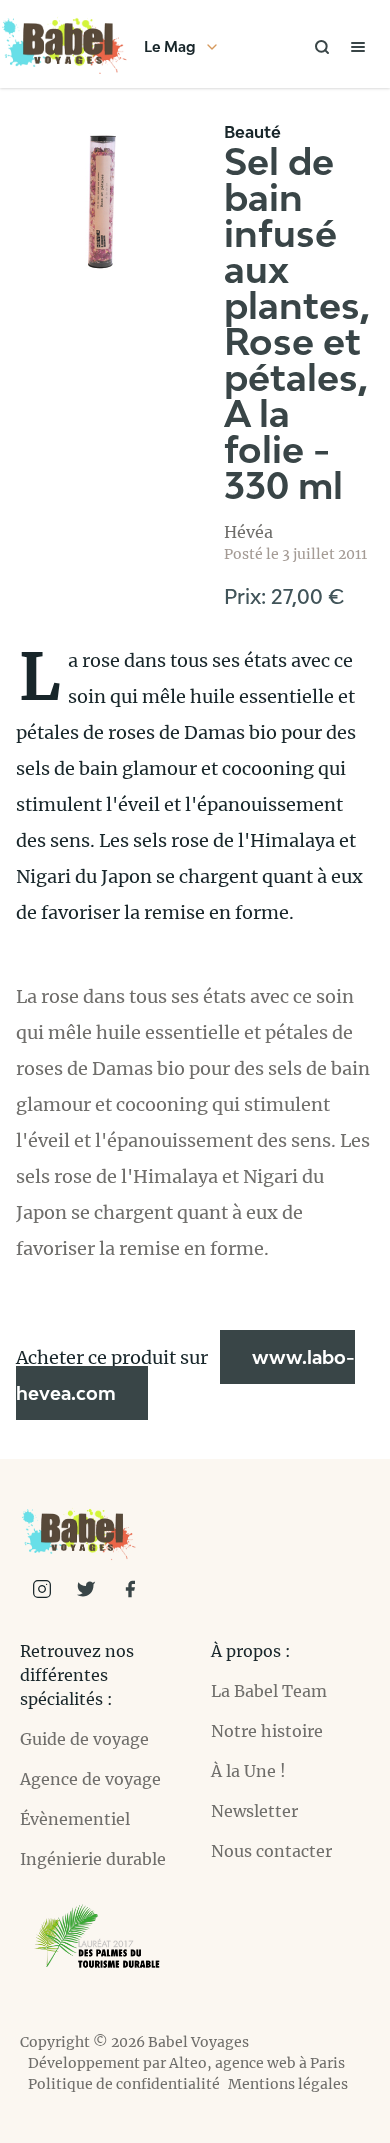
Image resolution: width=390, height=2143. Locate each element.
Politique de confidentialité (124, 2084)
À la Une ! (248, 1771)
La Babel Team (269, 1691)
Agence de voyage (90, 1779)
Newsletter (254, 1811)
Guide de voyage (84, 1739)
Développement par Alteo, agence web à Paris (186, 2063)
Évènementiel (75, 1819)
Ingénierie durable (93, 1859)
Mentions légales (288, 2084)
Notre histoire (267, 1731)
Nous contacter (271, 1851)
